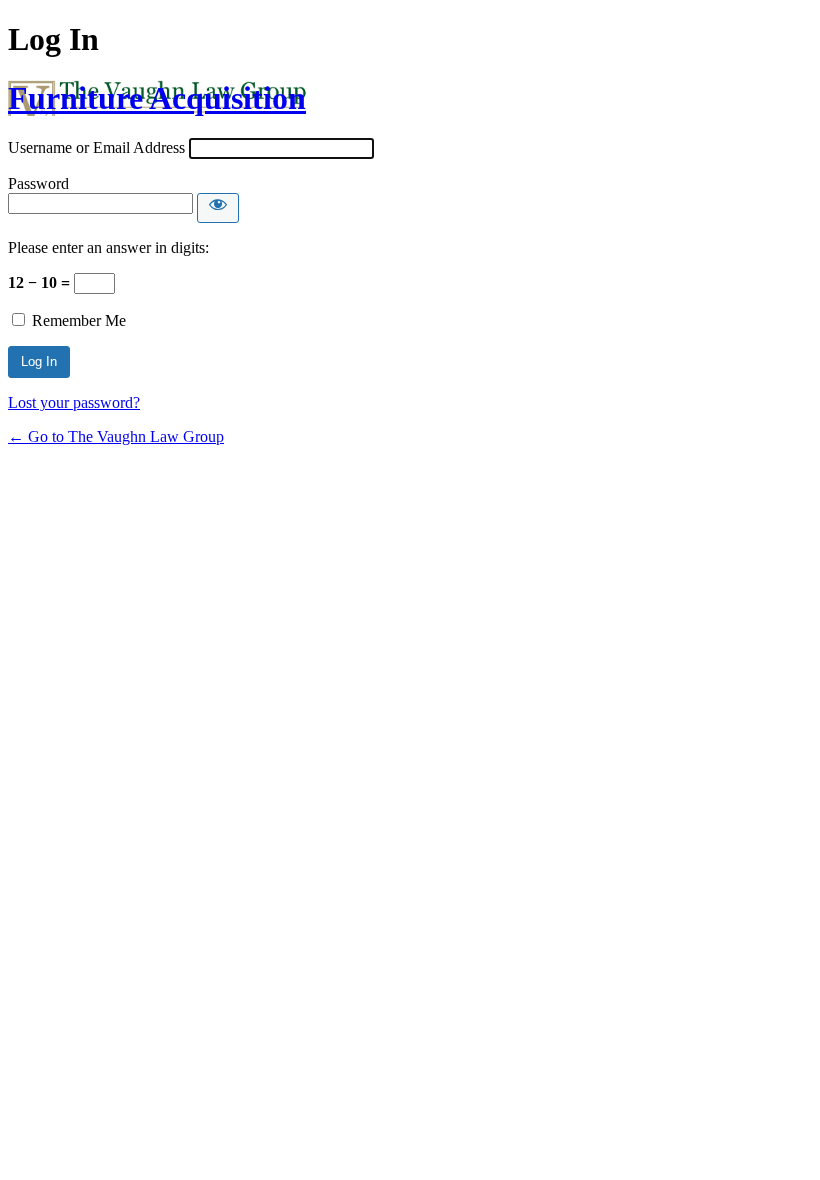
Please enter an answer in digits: (108, 247)
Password (38, 183)
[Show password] (218, 208)
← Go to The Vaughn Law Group (116, 436)
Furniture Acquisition (157, 98)
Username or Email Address (96, 147)
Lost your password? (74, 402)
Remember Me (79, 320)
